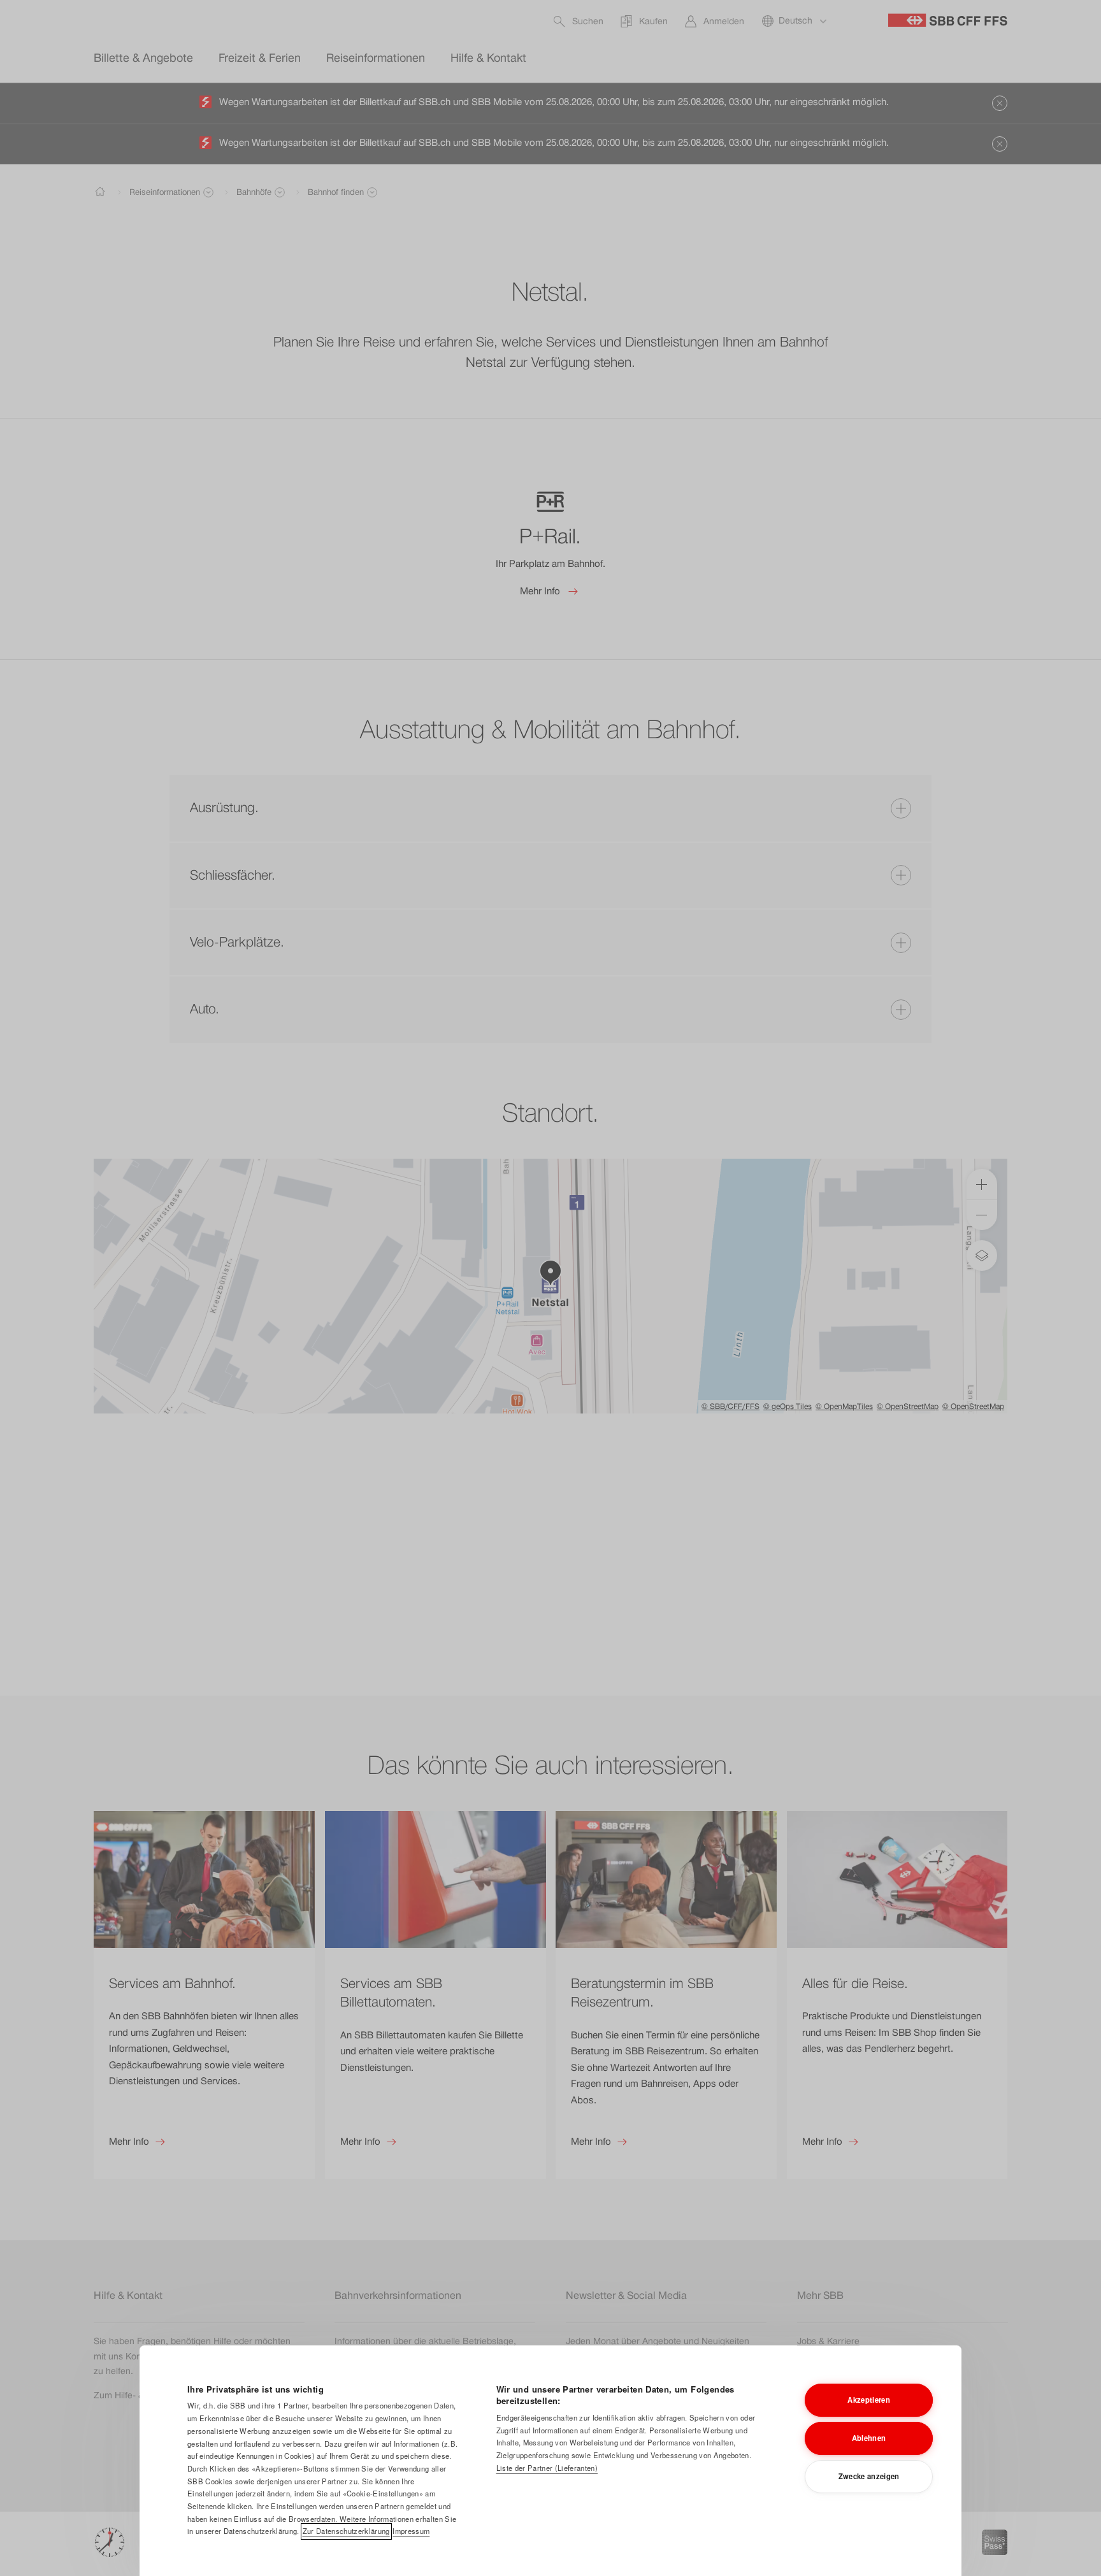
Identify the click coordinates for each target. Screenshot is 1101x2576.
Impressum (411, 2531)
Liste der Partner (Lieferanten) (547, 2468)
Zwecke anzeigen (869, 2476)
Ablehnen (869, 2438)
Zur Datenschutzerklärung (346, 2531)
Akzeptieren (869, 2400)
